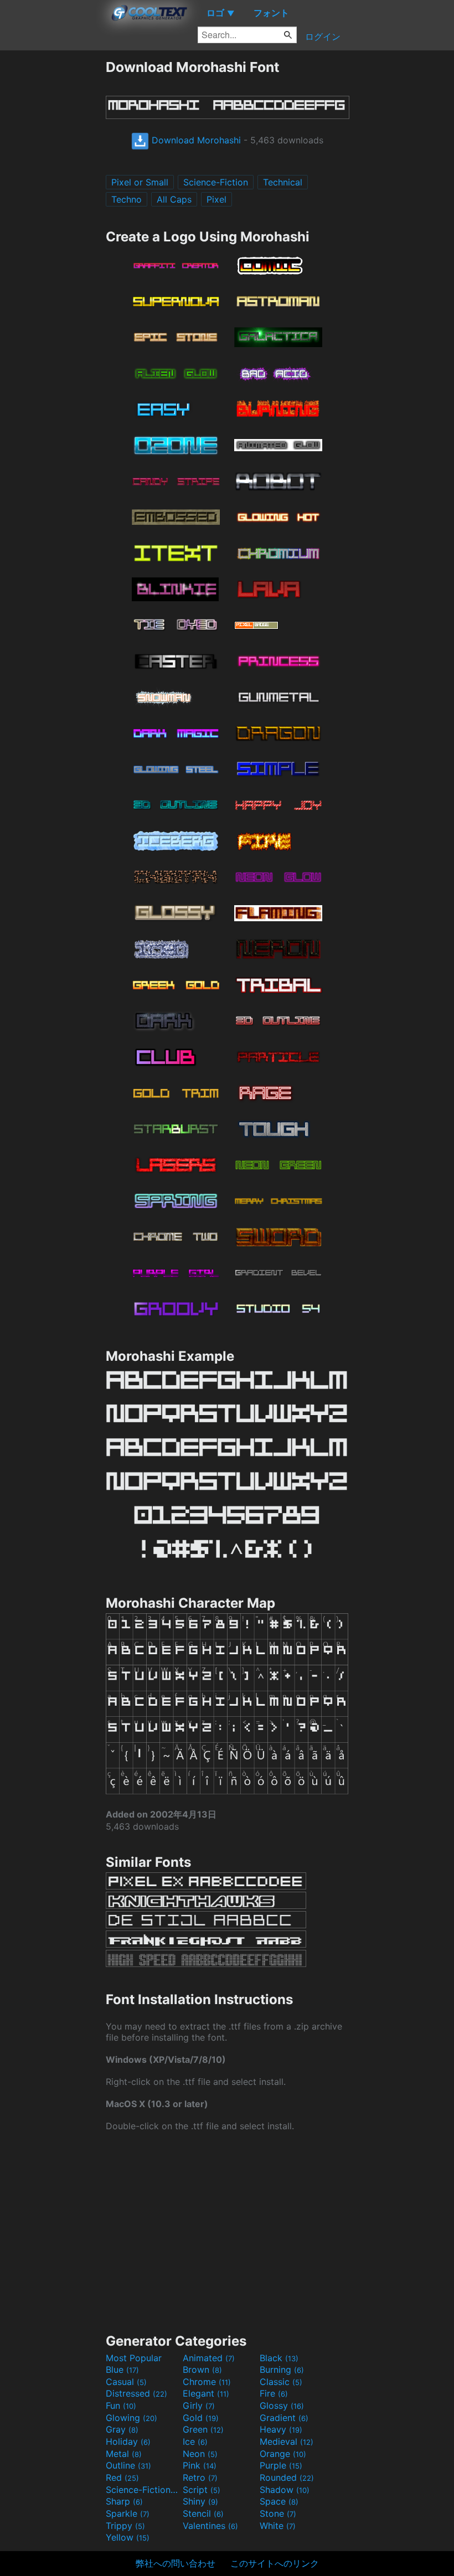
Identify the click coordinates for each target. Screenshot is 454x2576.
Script (202, 2490)
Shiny (200, 2501)
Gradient (284, 2418)
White (278, 2526)
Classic (281, 2382)
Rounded (287, 2477)
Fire (274, 2393)
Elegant (206, 2393)
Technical (283, 182)
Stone (278, 2513)
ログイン (323, 37)
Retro (200, 2477)
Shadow (285, 2490)
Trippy (125, 2526)
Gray (122, 2429)
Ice (195, 2441)
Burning (282, 2369)
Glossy (282, 2405)
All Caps (174, 199)
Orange (283, 2454)
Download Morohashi (195, 140)
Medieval (287, 2441)
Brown (202, 2369)
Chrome (207, 2382)
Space (279, 2501)
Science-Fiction (216, 182)
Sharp (124, 2501)
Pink (200, 2465)
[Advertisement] (53, 225)
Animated (209, 2358)
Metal (124, 2454)
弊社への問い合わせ (176, 2563)
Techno (127, 199)
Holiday (128, 2441)
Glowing (131, 2418)
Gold (201, 2418)
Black (279, 2358)
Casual (126, 2382)
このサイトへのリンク (275, 2563)
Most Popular (134, 2358)
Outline (128, 2465)
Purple (281, 2465)
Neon (200, 2454)
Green (203, 2429)
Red (122, 2477)
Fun (121, 2405)
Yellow (128, 2537)
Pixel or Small (140, 182)
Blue (122, 2369)
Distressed (136, 2393)
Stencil (203, 2513)
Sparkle (128, 2513)
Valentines (210, 2526)
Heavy (281, 2429)
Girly (199, 2405)
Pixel (216, 199)
